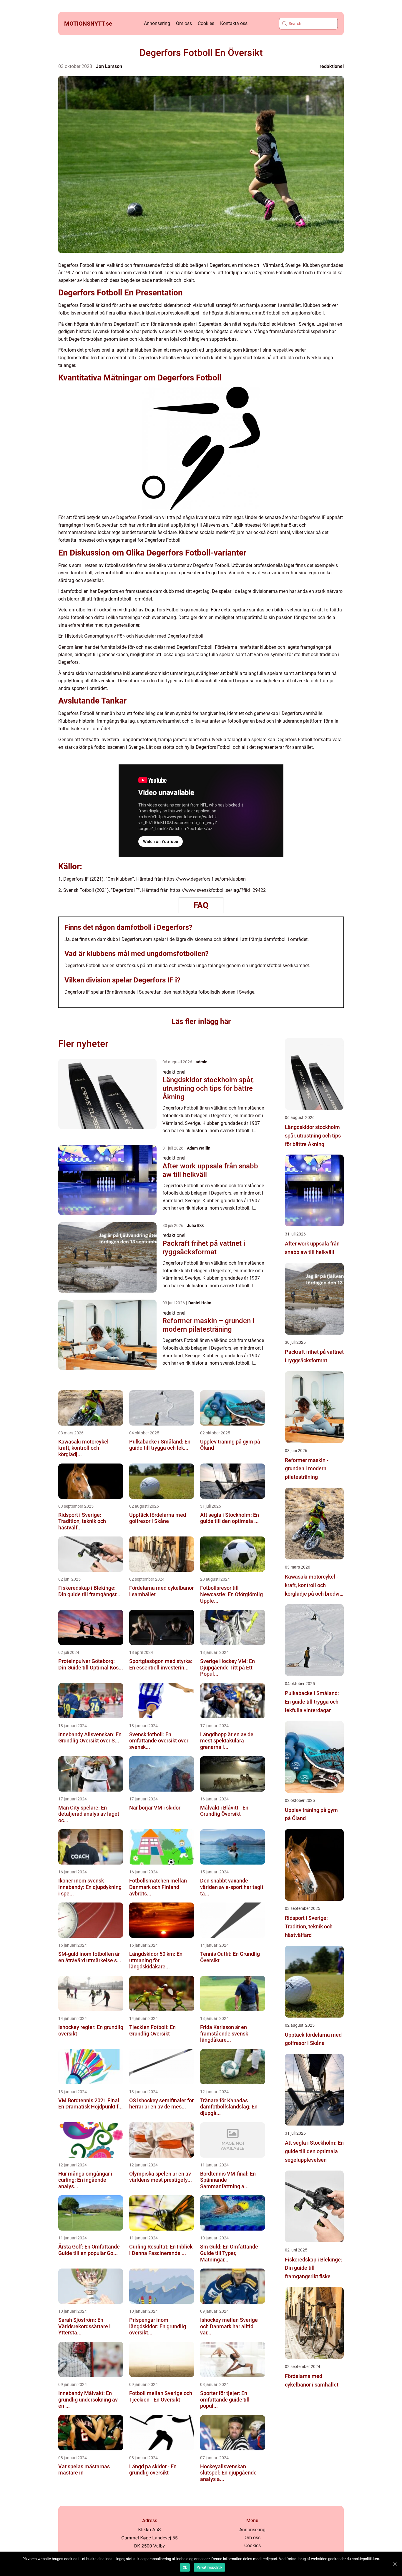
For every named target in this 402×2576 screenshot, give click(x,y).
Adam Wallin (199, 1148)
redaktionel (332, 66)
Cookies (206, 23)
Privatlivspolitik (209, 2567)
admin (202, 1062)
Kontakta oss (234, 23)
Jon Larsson (109, 66)
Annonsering (157, 23)
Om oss (184, 23)
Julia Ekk (195, 1225)
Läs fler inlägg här (201, 1021)
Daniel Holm (200, 1303)
